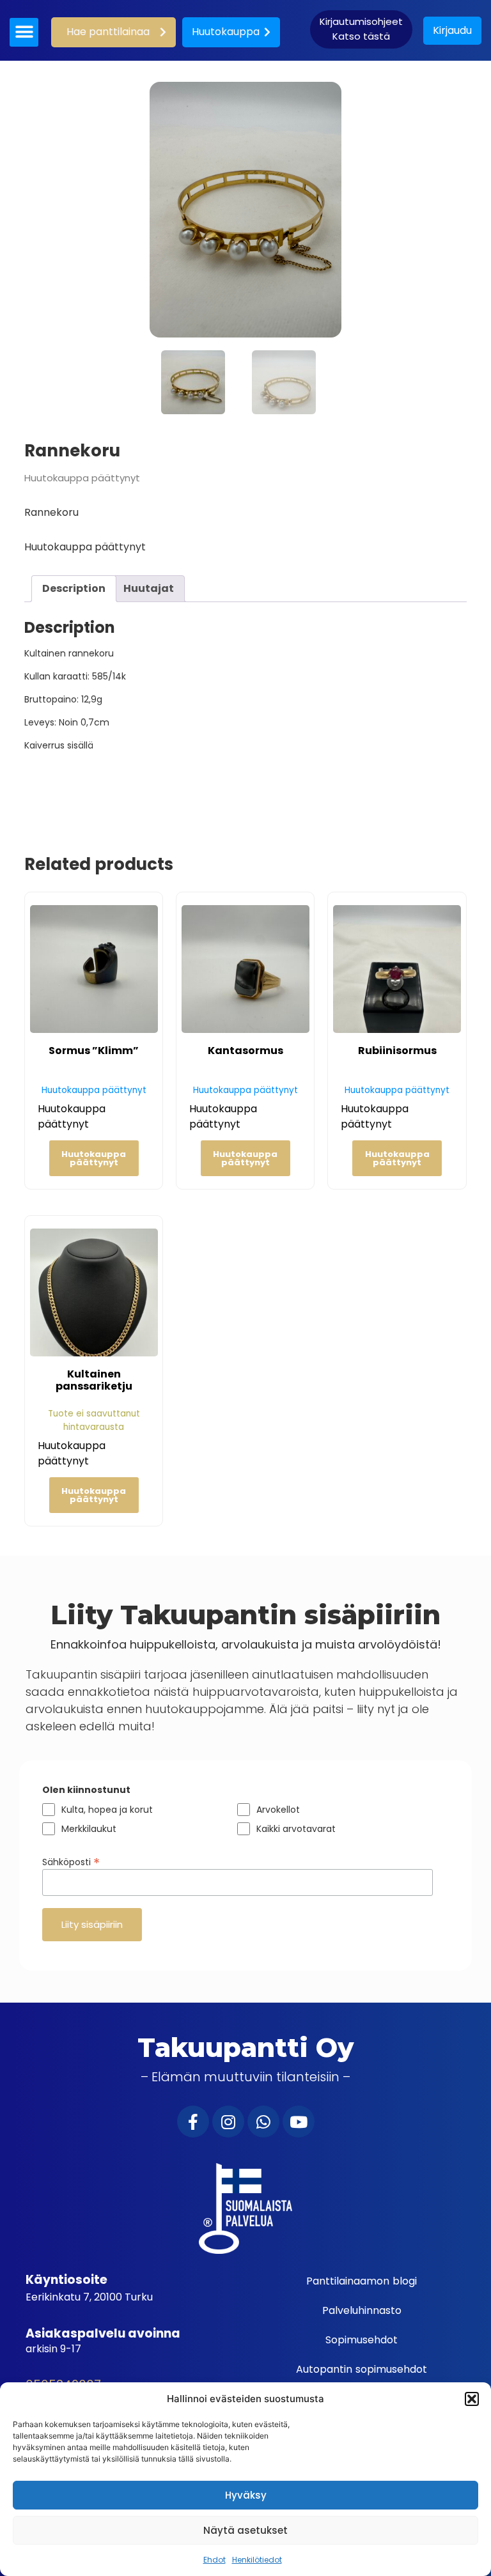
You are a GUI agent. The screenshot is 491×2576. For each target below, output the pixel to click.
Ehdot (214, 2560)
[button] (472, 2399)
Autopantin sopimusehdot (362, 2369)
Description (74, 588)
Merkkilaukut (89, 1829)
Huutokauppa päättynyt (94, 1158)
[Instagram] (228, 2122)
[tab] (74, 589)
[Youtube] (299, 2122)
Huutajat (149, 588)
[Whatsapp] (263, 2122)
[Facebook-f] (193, 2122)
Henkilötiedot (257, 2560)
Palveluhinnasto (362, 2310)
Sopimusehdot (362, 2340)
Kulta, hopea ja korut (107, 1810)
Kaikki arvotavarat (296, 1829)
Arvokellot (278, 1810)
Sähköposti (71, 1861)
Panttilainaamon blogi (362, 2281)
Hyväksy (246, 2495)
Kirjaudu (452, 30)
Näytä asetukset (245, 2530)
